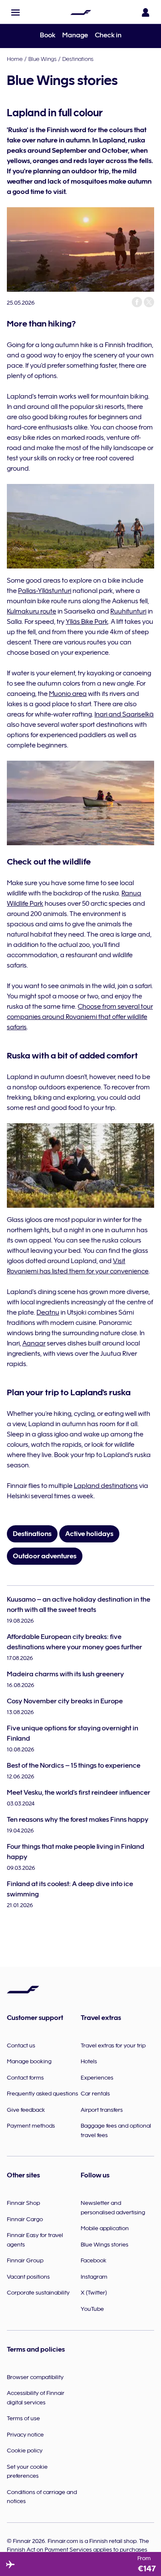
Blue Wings (43, 59)
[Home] (81, 12)
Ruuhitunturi (128, 611)
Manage (75, 35)
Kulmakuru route (32, 611)
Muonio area (68, 694)
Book (48, 35)
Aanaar (34, 1343)
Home (15, 59)
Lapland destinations (106, 1486)
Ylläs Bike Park (87, 622)
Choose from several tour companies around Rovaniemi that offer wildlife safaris (80, 1017)
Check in (108, 35)
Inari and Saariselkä (124, 714)
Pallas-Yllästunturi (45, 591)
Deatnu (48, 1312)
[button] (15, 12)
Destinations (78, 59)
